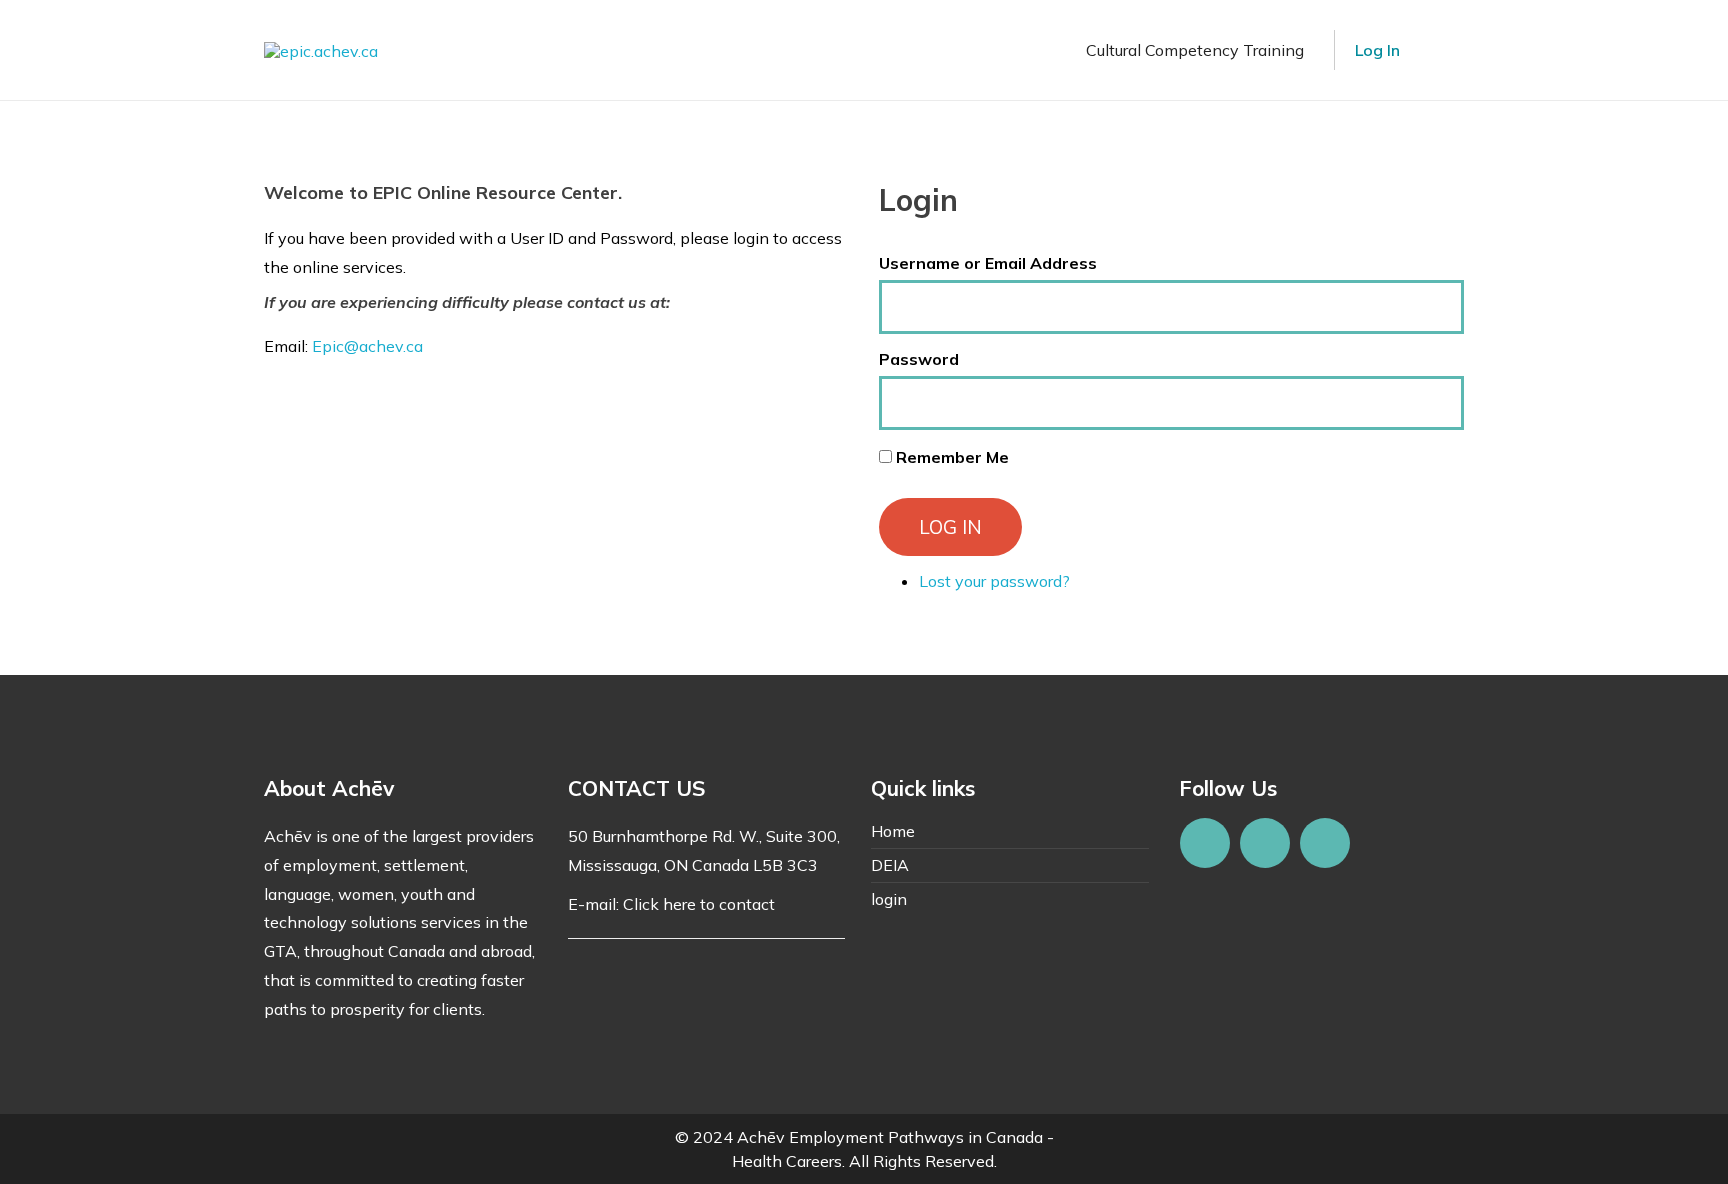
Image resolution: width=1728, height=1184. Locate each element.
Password (919, 359)
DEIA (890, 865)
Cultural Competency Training (1195, 50)
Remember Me (952, 457)
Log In (1377, 50)
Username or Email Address (988, 263)
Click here (659, 904)
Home (893, 831)
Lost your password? (994, 581)
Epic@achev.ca (367, 346)
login (889, 899)
